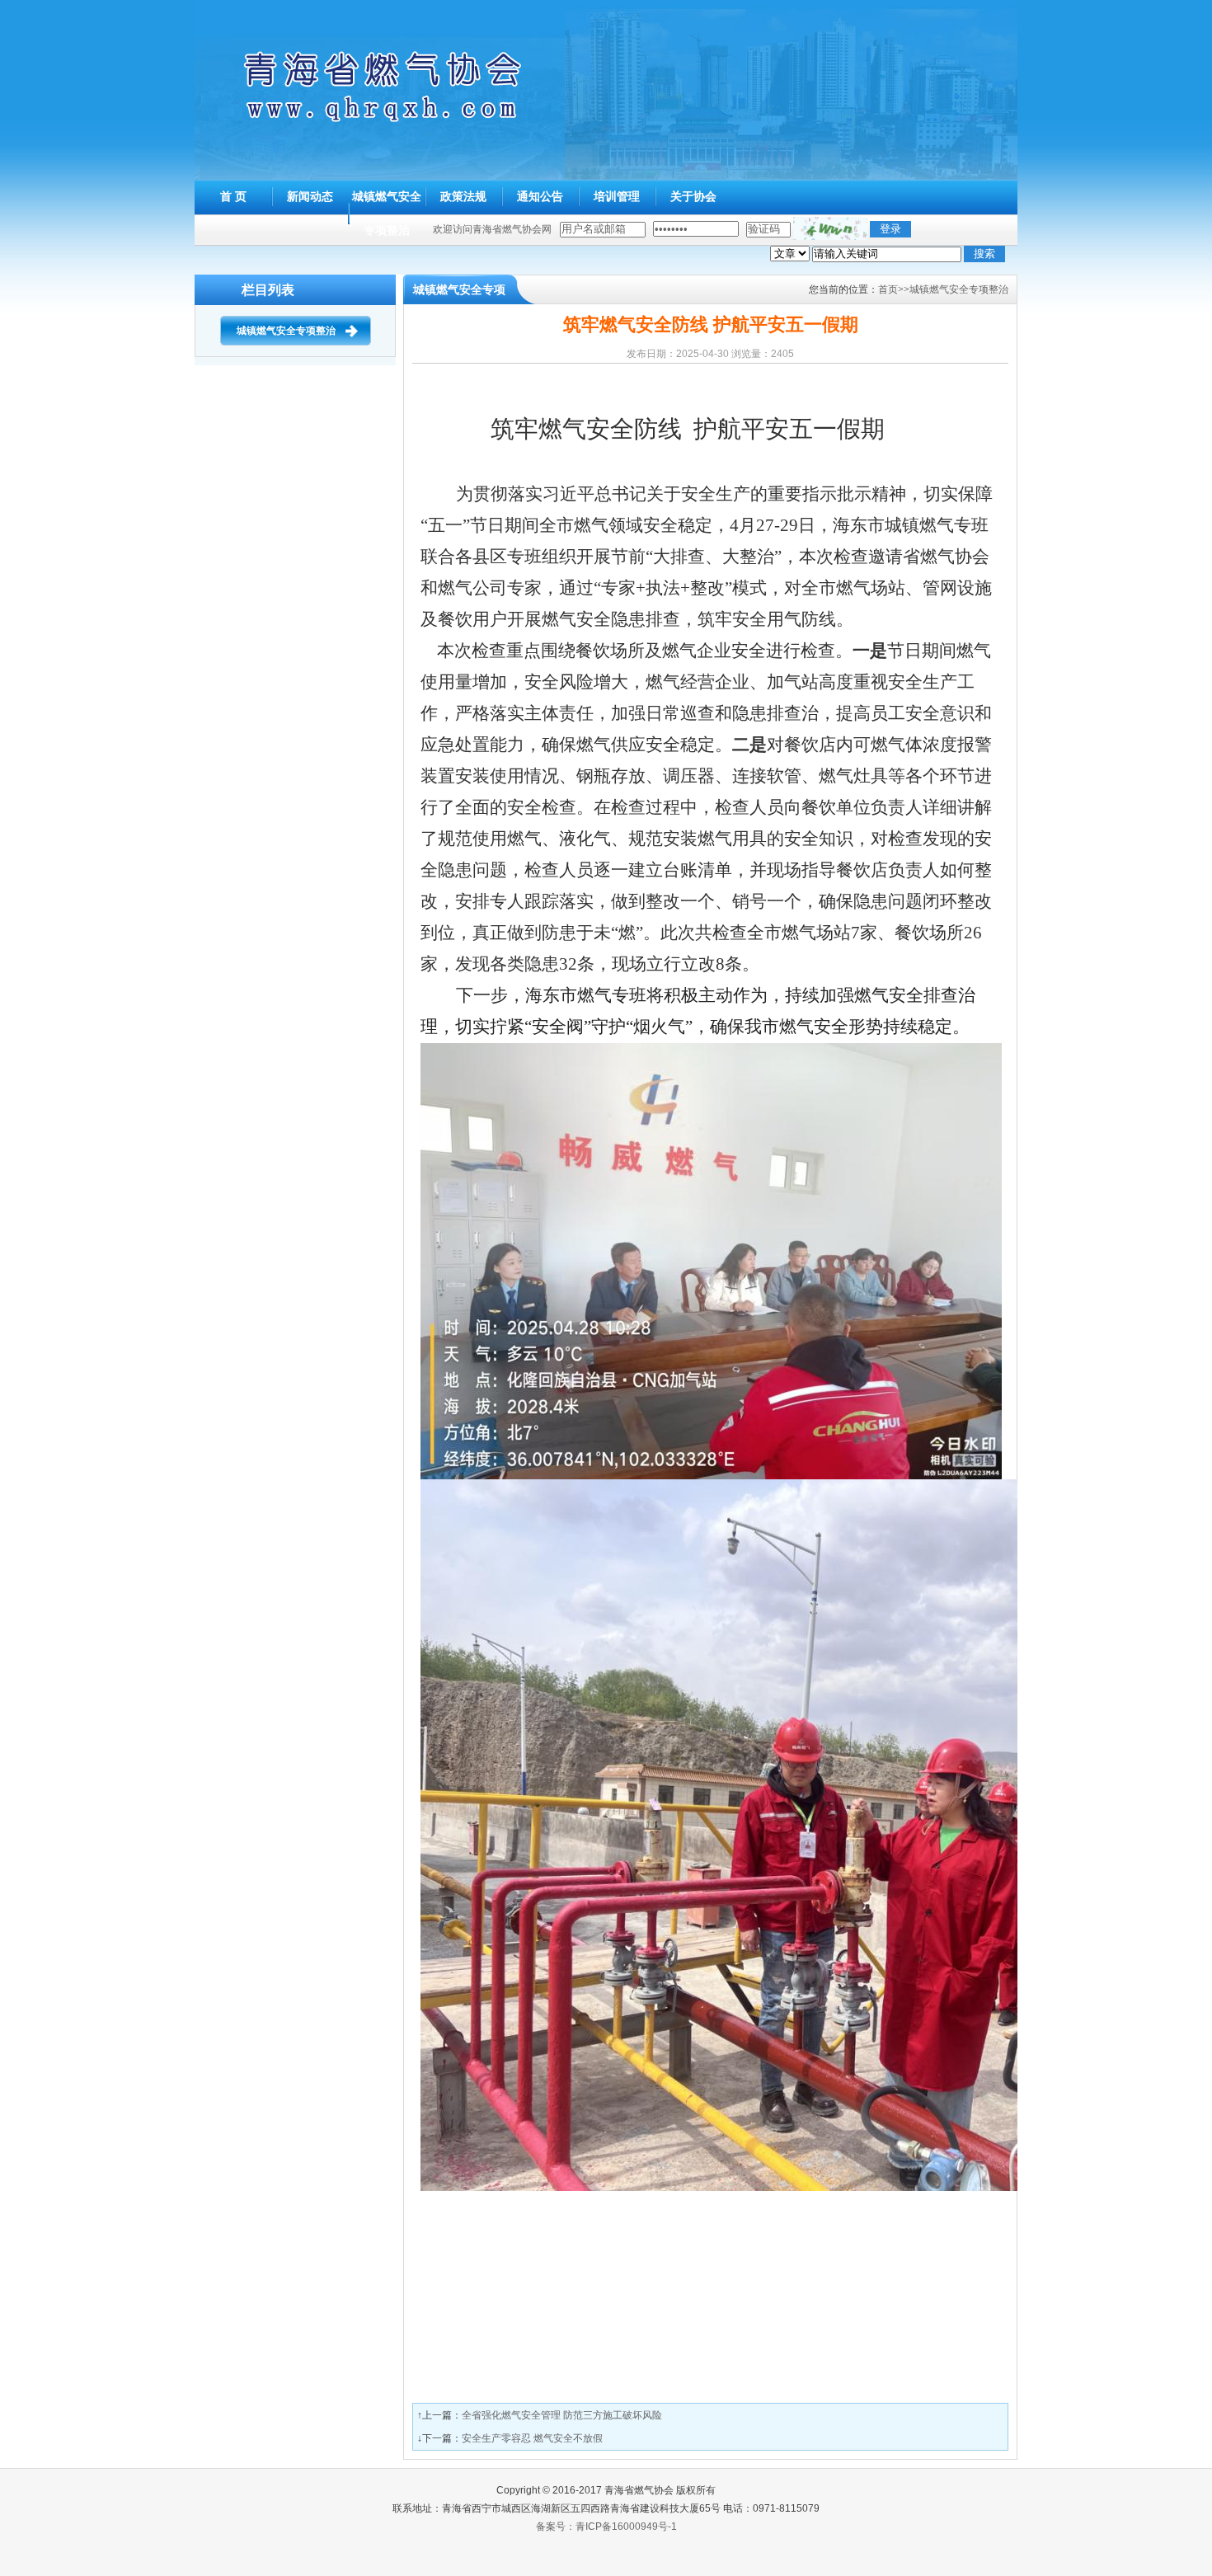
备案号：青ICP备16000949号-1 (606, 2527)
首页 (888, 289)
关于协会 (693, 196)
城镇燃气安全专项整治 (286, 331)
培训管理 (617, 196)
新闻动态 (310, 196)
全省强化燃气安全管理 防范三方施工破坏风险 (562, 2415)
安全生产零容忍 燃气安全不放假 (532, 2438)
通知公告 (540, 196)
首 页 (233, 196)
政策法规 (463, 196)
